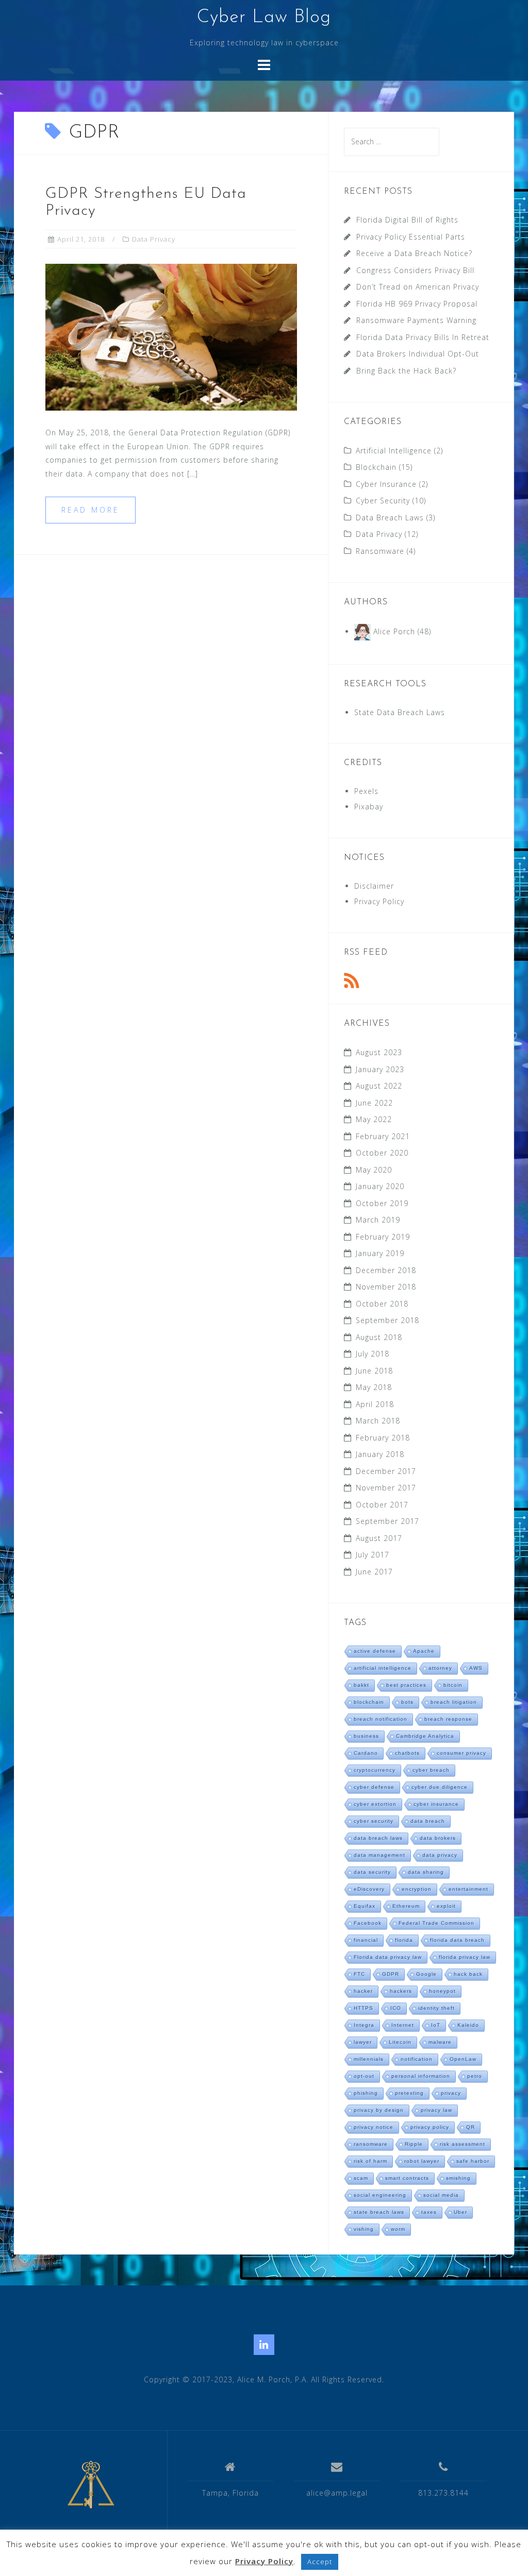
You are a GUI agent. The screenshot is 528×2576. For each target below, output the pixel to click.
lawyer (363, 2042)
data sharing (426, 1872)
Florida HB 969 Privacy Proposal (417, 304)
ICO (396, 2008)
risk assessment (463, 2144)
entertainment (468, 1889)
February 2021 (383, 1136)
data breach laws (378, 1838)
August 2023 (379, 1052)
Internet (403, 2025)
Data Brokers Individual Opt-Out (418, 354)
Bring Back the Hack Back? (406, 371)
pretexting (409, 2093)
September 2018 (387, 1320)
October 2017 (382, 1505)
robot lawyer (422, 2161)
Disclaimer (374, 886)
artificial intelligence (383, 1668)
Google (426, 1974)
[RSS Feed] (352, 980)
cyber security (374, 1821)
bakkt (361, 1685)
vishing (364, 2229)
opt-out (364, 2076)
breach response (448, 1719)
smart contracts (407, 2178)
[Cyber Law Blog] (91, 2485)
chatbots (407, 1753)
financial (366, 1940)
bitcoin (453, 1685)
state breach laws (379, 2212)
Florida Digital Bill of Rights (407, 220)
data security (372, 1872)
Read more (90, 510)
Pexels (366, 791)
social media (441, 2195)
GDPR (391, 1974)
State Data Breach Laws (400, 712)
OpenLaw (463, 2059)
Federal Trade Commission (436, 1923)
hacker (363, 1991)
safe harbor (473, 2161)
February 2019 (383, 1237)
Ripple (414, 2144)
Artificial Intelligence (394, 451)
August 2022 (379, 1086)
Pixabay (369, 807)
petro (475, 2076)
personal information (421, 2076)
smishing (458, 2178)
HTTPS (364, 2008)
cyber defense (374, 1787)
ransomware (371, 2144)
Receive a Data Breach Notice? (414, 253)
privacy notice (374, 2127)
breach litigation (454, 1702)
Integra (364, 2025)
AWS (476, 1668)
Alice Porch (394, 631)
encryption (417, 1889)
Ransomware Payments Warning (416, 320)
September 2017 (387, 1521)
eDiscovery (369, 1889)
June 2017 (374, 1572)
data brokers (438, 1838)
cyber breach (431, 1770)
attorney (440, 1668)
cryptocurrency (375, 1770)
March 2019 (378, 1220)
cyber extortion (375, 1804)
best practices (406, 1685)
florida (404, 1940)
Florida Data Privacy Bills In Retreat (423, 337)
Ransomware (380, 551)
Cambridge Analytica (425, 1736)
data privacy (440, 1855)
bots (407, 1702)
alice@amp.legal (337, 2493)
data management (379, 1855)
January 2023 (380, 1069)
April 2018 (375, 1404)
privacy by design (379, 2110)
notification (417, 2059)
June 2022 (374, 1103)
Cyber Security (383, 501)
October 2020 (382, 1153)
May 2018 (374, 1387)
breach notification (381, 1719)
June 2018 (374, 1371)
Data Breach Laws (390, 518)
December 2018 (386, 1270)
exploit (446, 1906)
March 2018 (378, 1421)
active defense (375, 1651)
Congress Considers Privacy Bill (415, 270)
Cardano (366, 1753)
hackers (401, 1991)
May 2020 (374, 1170)
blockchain (369, 1702)
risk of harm (370, 2161)
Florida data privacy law (388, 1957)
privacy (451, 2093)
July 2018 (373, 1354)
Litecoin (400, 2042)
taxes (429, 2212)
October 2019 (382, 1203)
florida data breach (457, 1940)
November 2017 (386, 1488)
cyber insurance (436, 1804)
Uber (460, 2212)
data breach (428, 1821)
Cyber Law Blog (264, 18)
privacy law (436, 2110)
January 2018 (380, 1454)
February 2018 (383, 1438)
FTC (359, 1974)
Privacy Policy (379, 901)
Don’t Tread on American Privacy (418, 287)
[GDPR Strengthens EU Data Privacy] (171, 337)
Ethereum (406, 1906)
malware (440, 2042)
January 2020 (380, 1186)
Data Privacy (154, 239)
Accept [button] (320, 2562)
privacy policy (430, 2127)
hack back (468, 1974)
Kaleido (468, 2025)
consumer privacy (461, 1753)
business (366, 1736)
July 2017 (373, 1555)
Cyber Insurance (386, 484)
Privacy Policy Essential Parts (411, 237)
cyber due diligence (440, 1787)
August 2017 (379, 1538)
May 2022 (374, 1119)
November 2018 (386, 1287)
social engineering (380, 2195)
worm (398, 2229)
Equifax (365, 1906)
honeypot (442, 1991)
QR (471, 2127)
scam (361, 2178)
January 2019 (380, 1253)
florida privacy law (465, 1957)
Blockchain (376, 467)
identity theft (436, 2008)
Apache (424, 1651)
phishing (366, 2093)
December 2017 (386, 1471)
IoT (436, 2025)
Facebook (368, 1923)
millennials (369, 2059)
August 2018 (379, 1337)
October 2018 (382, 1304)
